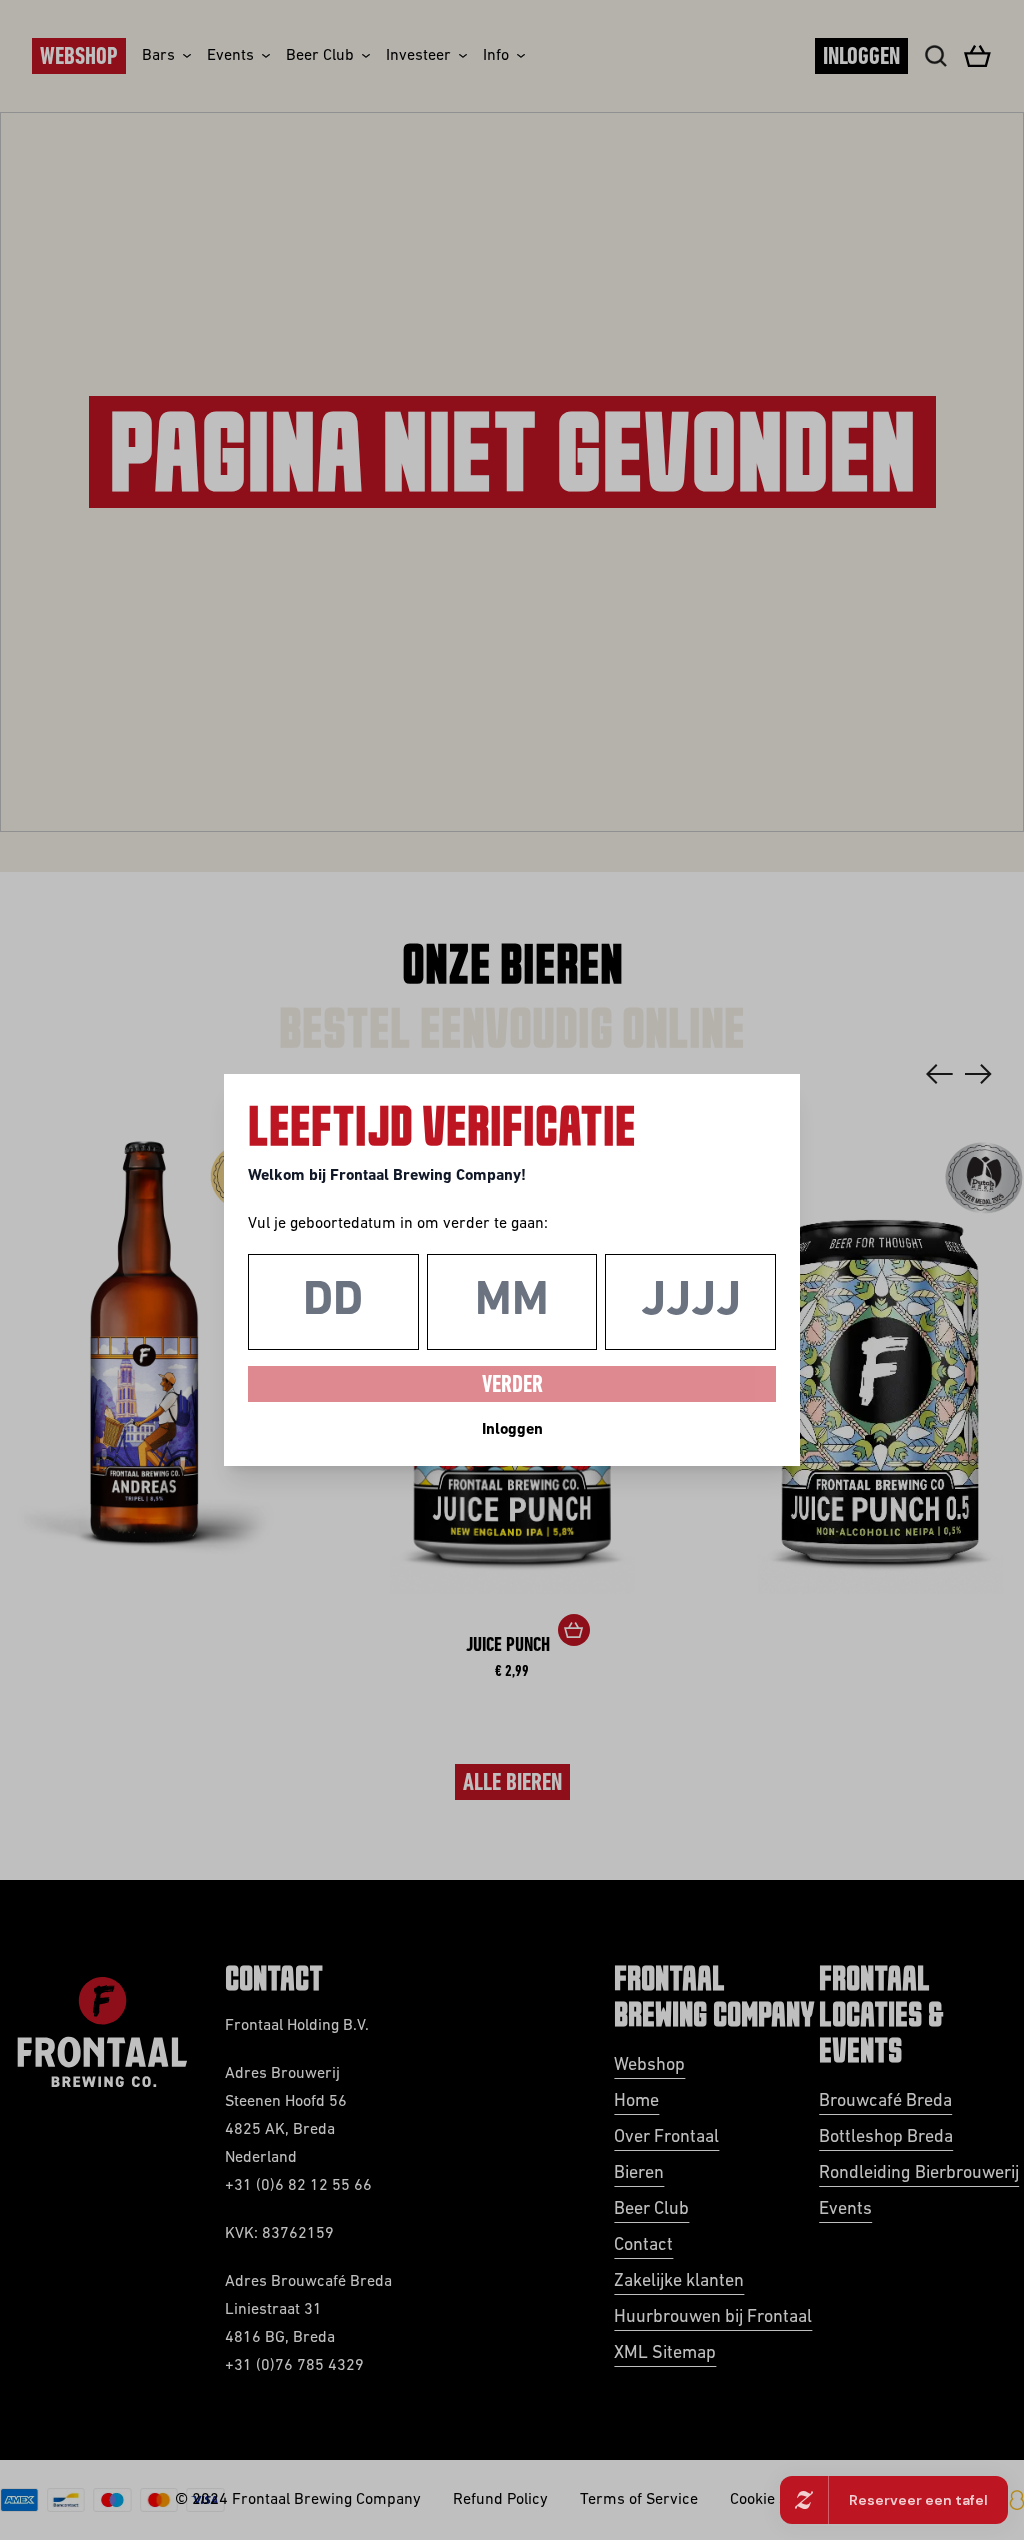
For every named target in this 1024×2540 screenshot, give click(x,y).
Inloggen (512, 1430)
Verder (512, 1386)
